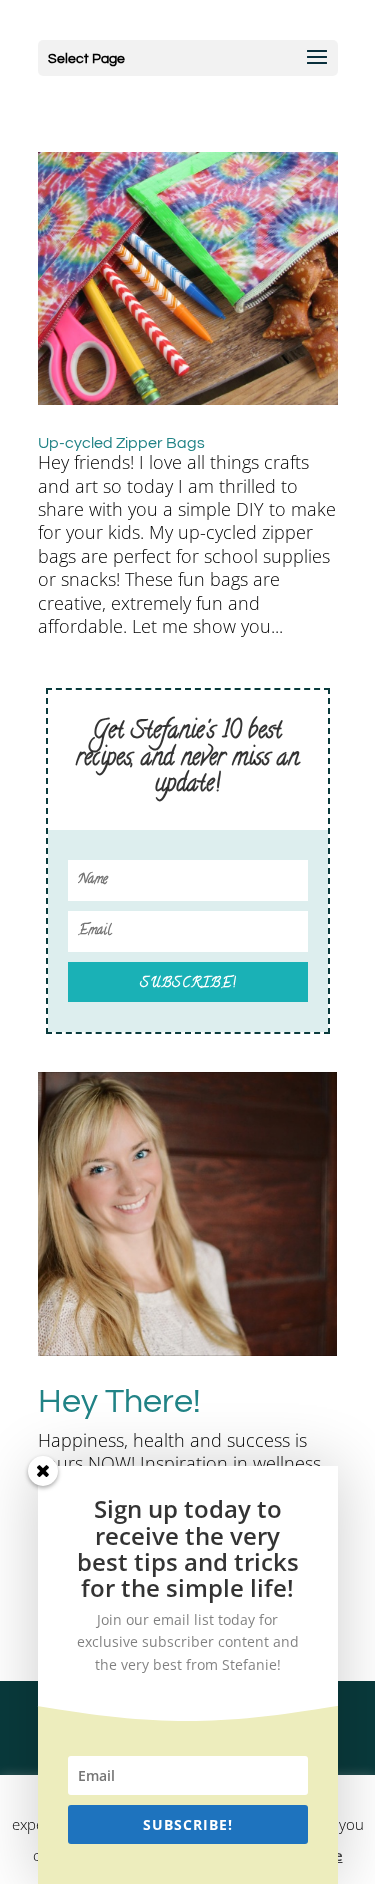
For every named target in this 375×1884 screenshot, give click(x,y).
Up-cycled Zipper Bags (121, 443)
